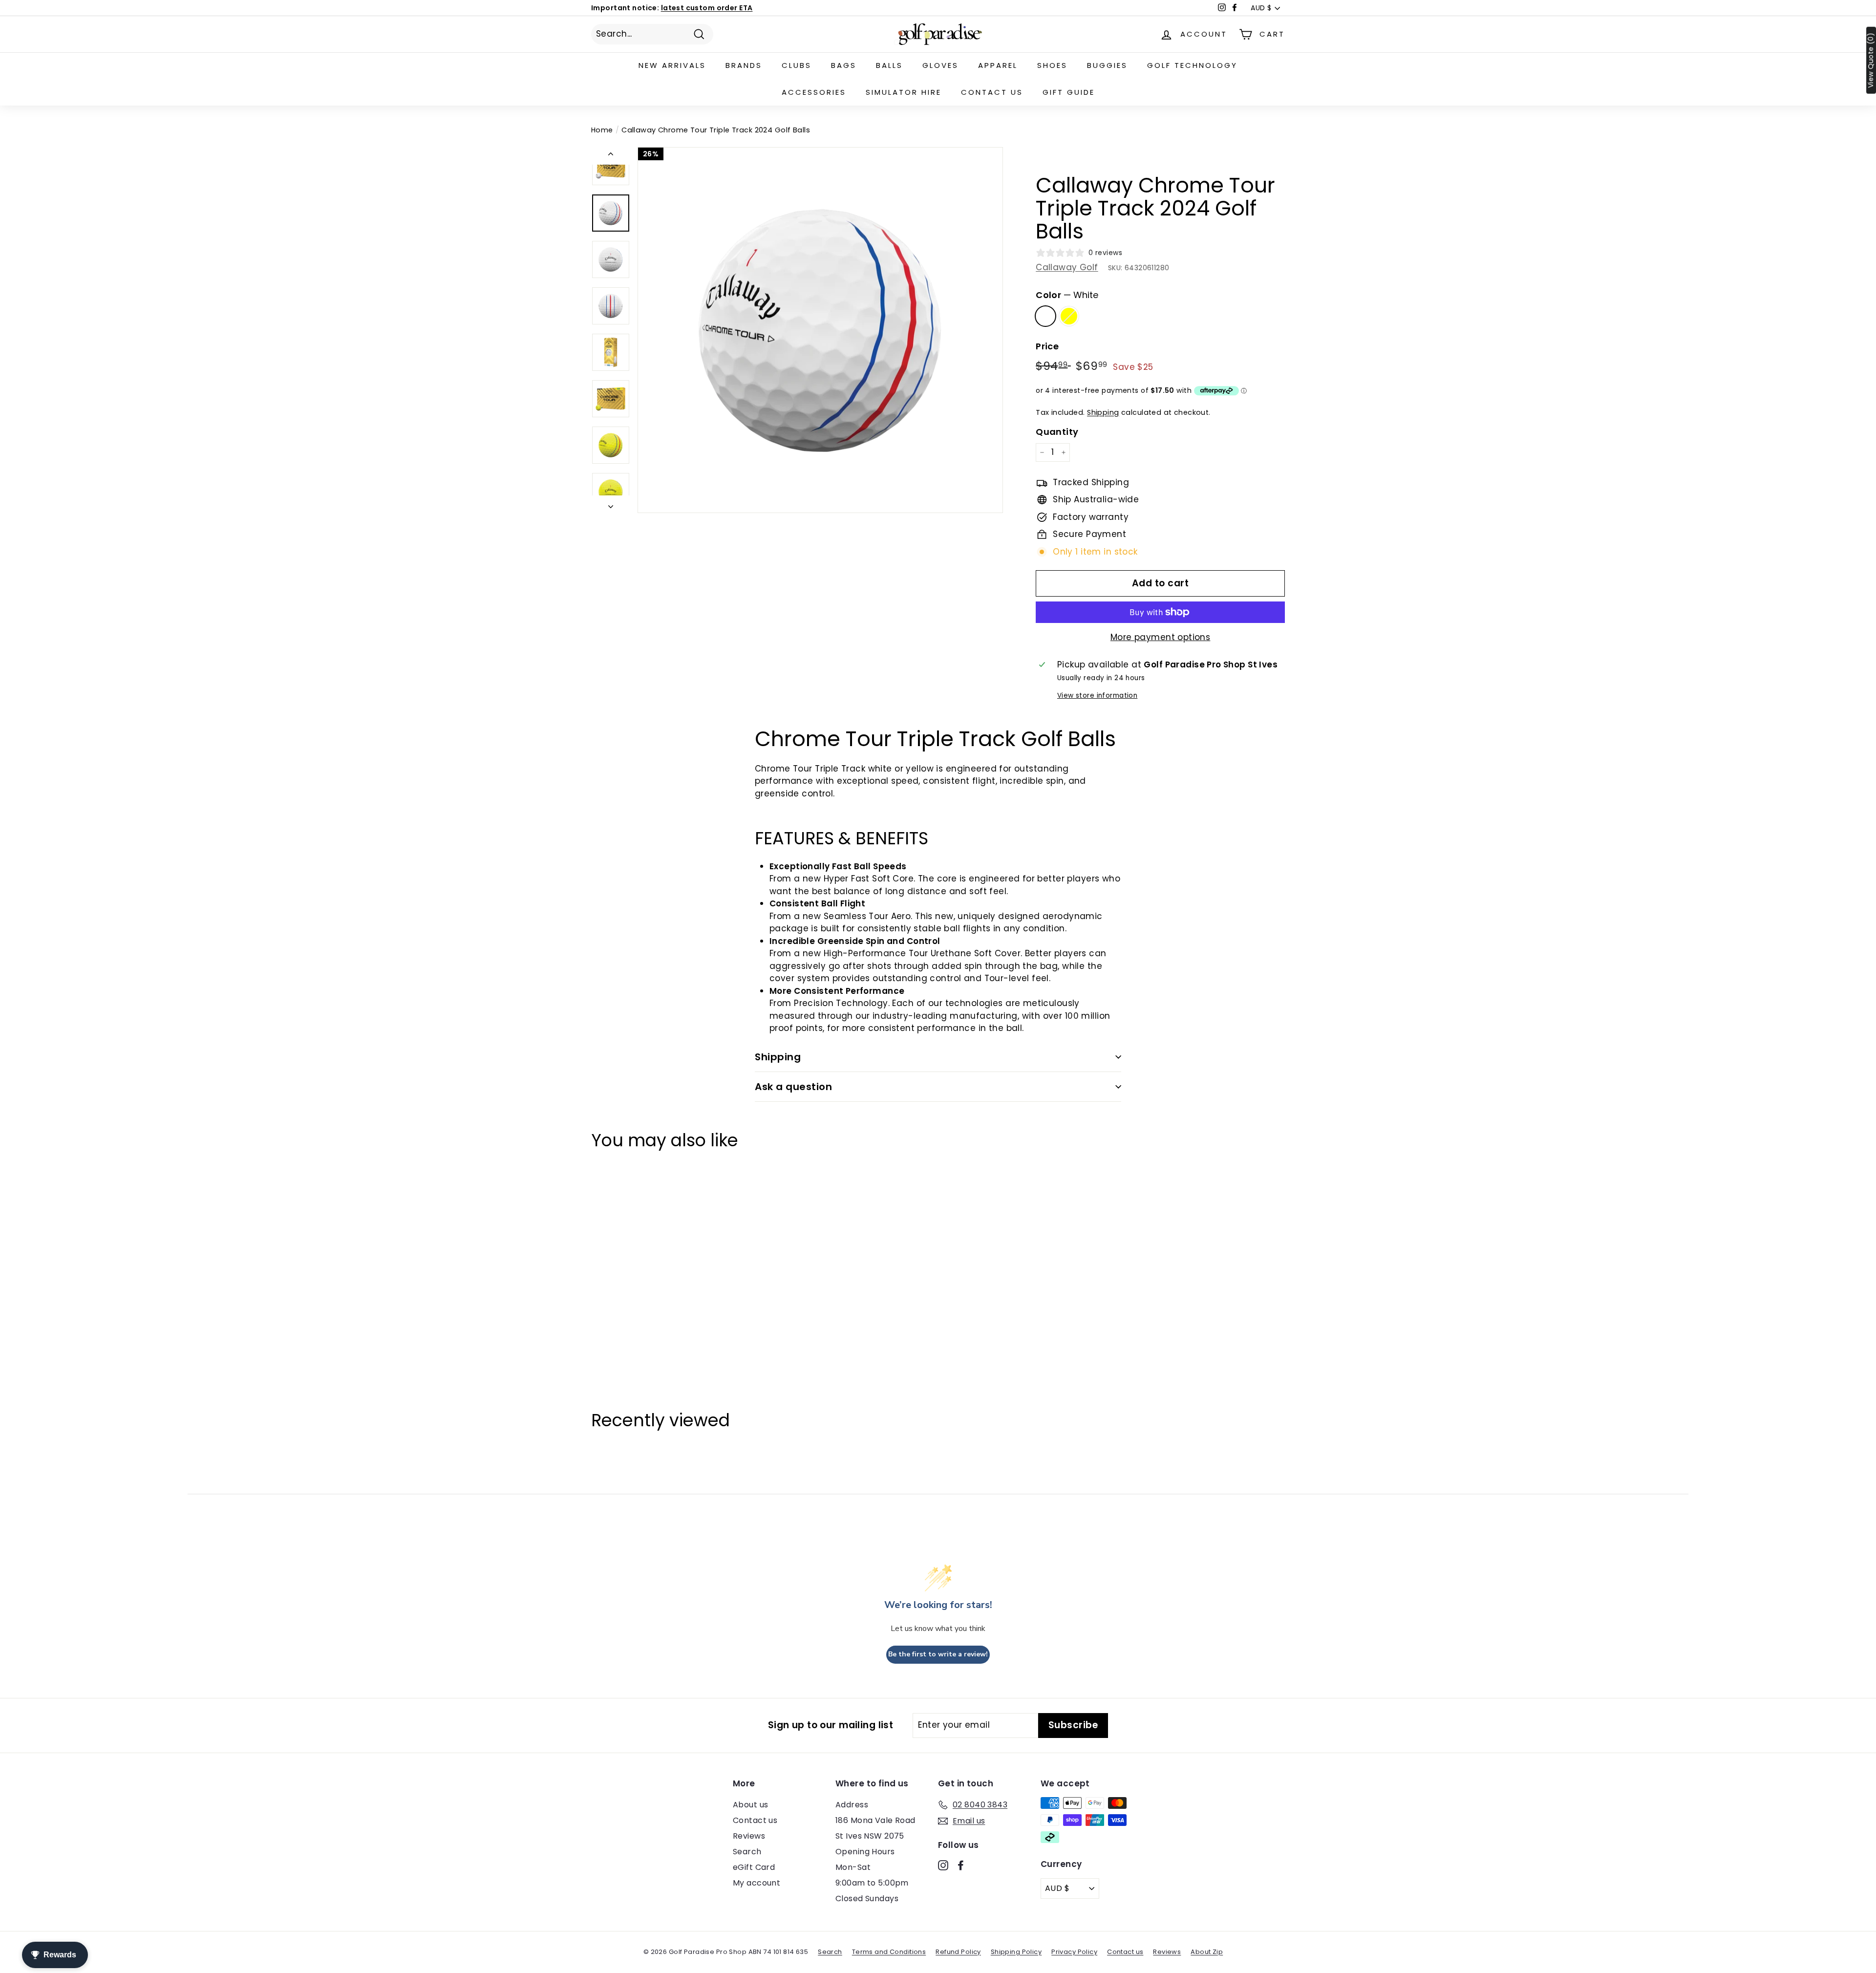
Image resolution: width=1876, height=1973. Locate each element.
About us (750, 1805)
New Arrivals (672, 65)
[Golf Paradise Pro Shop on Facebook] (961, 1865)
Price (1047, 346)
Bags (844, 65)
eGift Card (754, 1867)
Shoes (1052, 65)
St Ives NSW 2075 (870, 1836)
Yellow (1069, 316)
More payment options (1161, 637)
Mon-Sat (853, 1867)
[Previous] (611, 156)
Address (852, 1805)
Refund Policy (958, 1952)
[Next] (611, 504)
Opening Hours (865, 1852)
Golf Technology (1192, 65)
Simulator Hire (904, 92)
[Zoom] (820, 330)
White (1045, 316)
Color (1067, 295)
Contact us (992, 92)
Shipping (1103, 412)
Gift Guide (1069, 92)
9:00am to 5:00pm (872, 1883)
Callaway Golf (1067, 267)
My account (757, 1883)
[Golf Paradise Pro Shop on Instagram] (943, 1865)
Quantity (1057, 432)
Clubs (797, 65)
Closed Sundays (867, 1898)
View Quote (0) (1871, 60)
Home (602, 130)
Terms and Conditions (889, 1952)
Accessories (814, 92)
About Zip (1207, 1952)
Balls (889, 65)
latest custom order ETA (707, 8)
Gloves (940, 65)
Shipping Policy (1016, 1952)
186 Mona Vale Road (875, 1820)
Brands (744, 65)
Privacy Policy (1074, 1952)
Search (747, 1852)
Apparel (998, 65)
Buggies (1107, 65)
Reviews (749, 1836)
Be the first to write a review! (938, 1654)
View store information (1097, 696)
